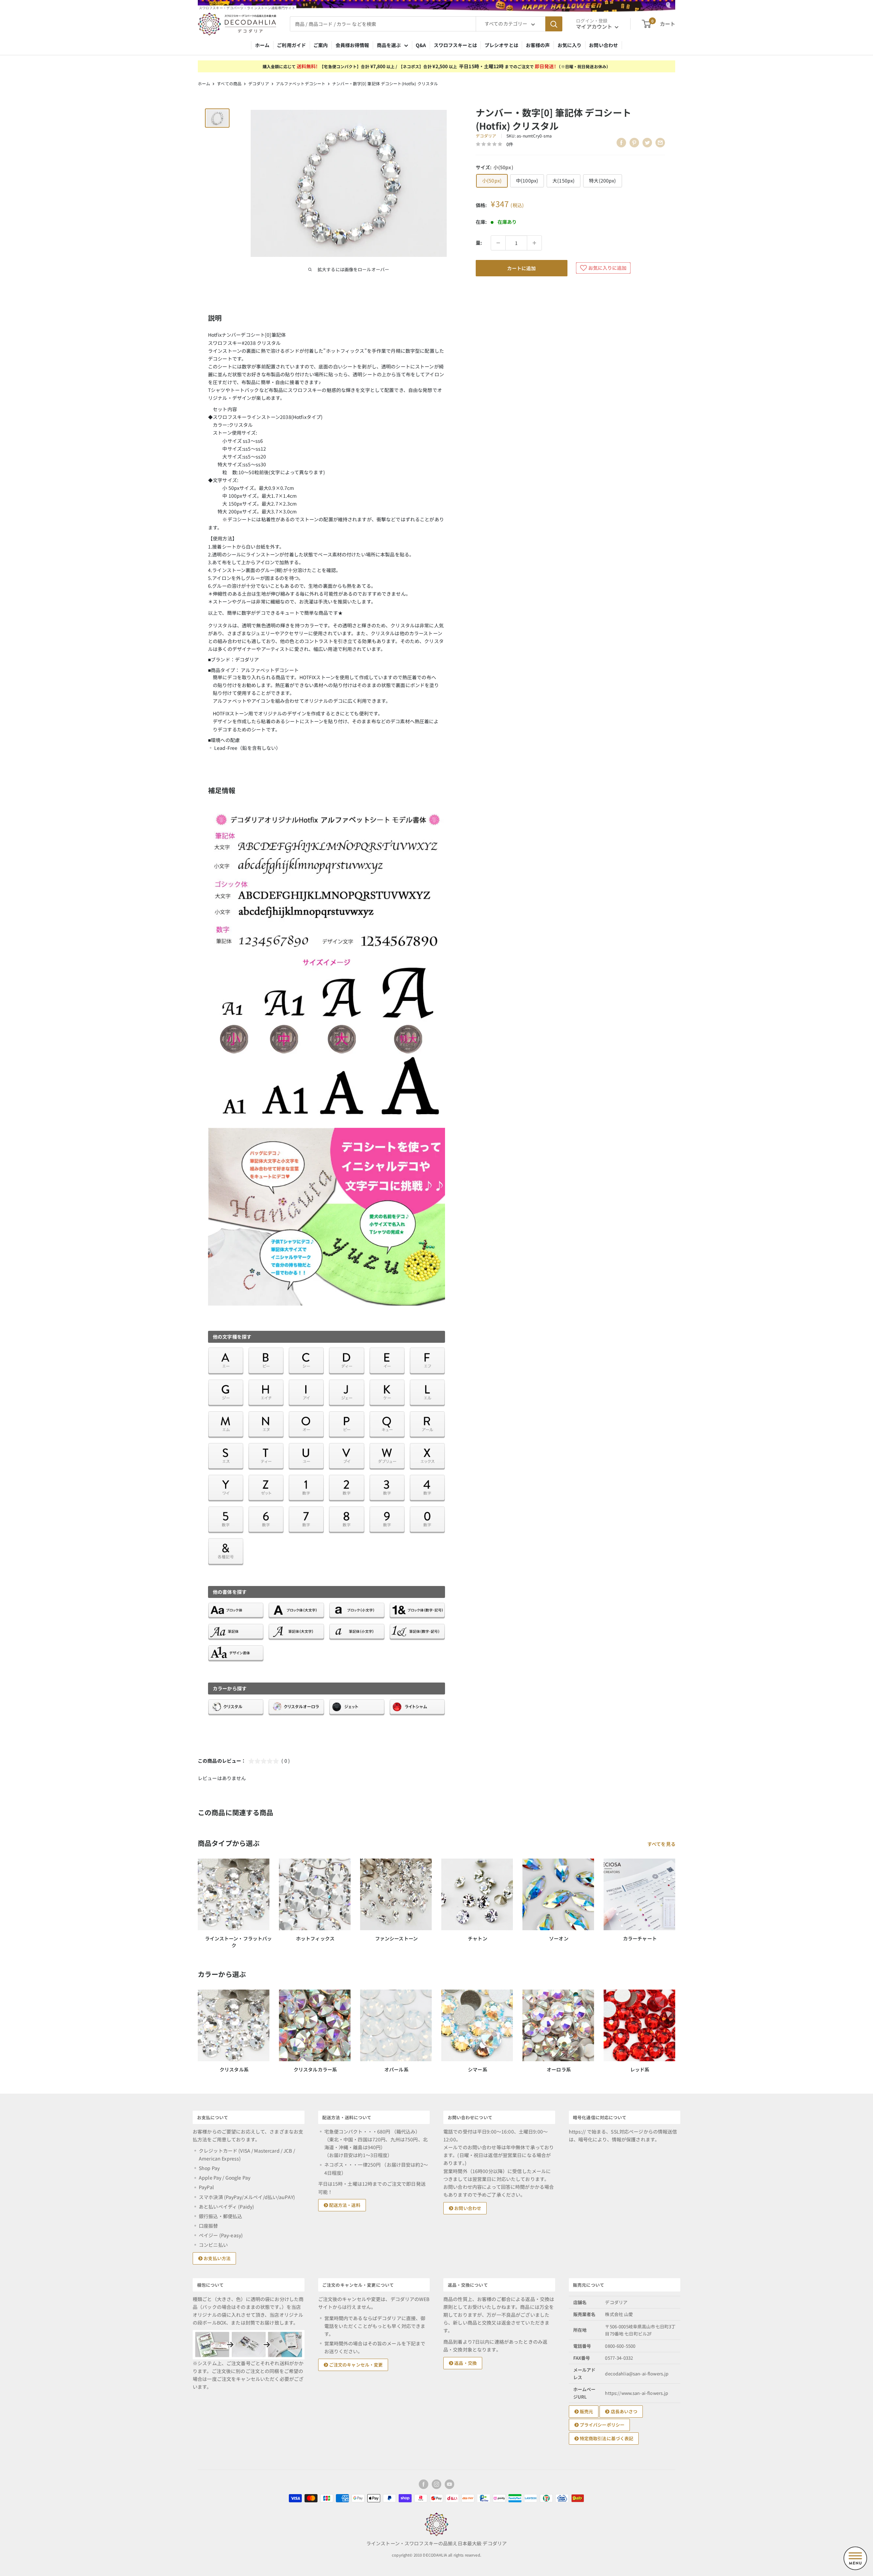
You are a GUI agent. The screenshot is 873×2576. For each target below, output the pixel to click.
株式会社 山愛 (619, 2314)
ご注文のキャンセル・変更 (356, 2365)
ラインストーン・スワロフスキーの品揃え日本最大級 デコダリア (436, 2543)
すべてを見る (662, 1844)
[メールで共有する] (660, 143)
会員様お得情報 (352, 45)
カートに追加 (521, 268)
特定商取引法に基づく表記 (606, 2438)
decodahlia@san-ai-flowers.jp (637, 2374)
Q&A (421, 45)
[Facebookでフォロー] (424, 2484)
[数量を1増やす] (534, 243)
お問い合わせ (603, 45)
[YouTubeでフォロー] (449, 2484)
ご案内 (321, 45)
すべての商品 (229, 83)
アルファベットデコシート (301, 83)
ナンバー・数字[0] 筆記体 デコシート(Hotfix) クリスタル (385, 83)
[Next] (675, 2025)
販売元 (586, 2411)
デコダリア (259, 83)
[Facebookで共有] (621, 143)
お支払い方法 (217, 2258)
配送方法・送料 (344, 2205)
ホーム (262, 45)
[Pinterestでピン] (634, 143)
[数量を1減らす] (498, 243)
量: (479, 243)
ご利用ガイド (291, 45)
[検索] (554, 24)
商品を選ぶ (389, 45)
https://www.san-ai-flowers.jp (637, 2393)
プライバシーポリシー (602, 2425)
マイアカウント (595, 26)
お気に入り (570, 45)
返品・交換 (465, 2363)
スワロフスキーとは (455, 45)
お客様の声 (538, 45)
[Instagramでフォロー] (436, 2484)
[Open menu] (855, 2558)
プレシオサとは (501, 45)
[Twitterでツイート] (647, 143)
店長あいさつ (623, 2411)
